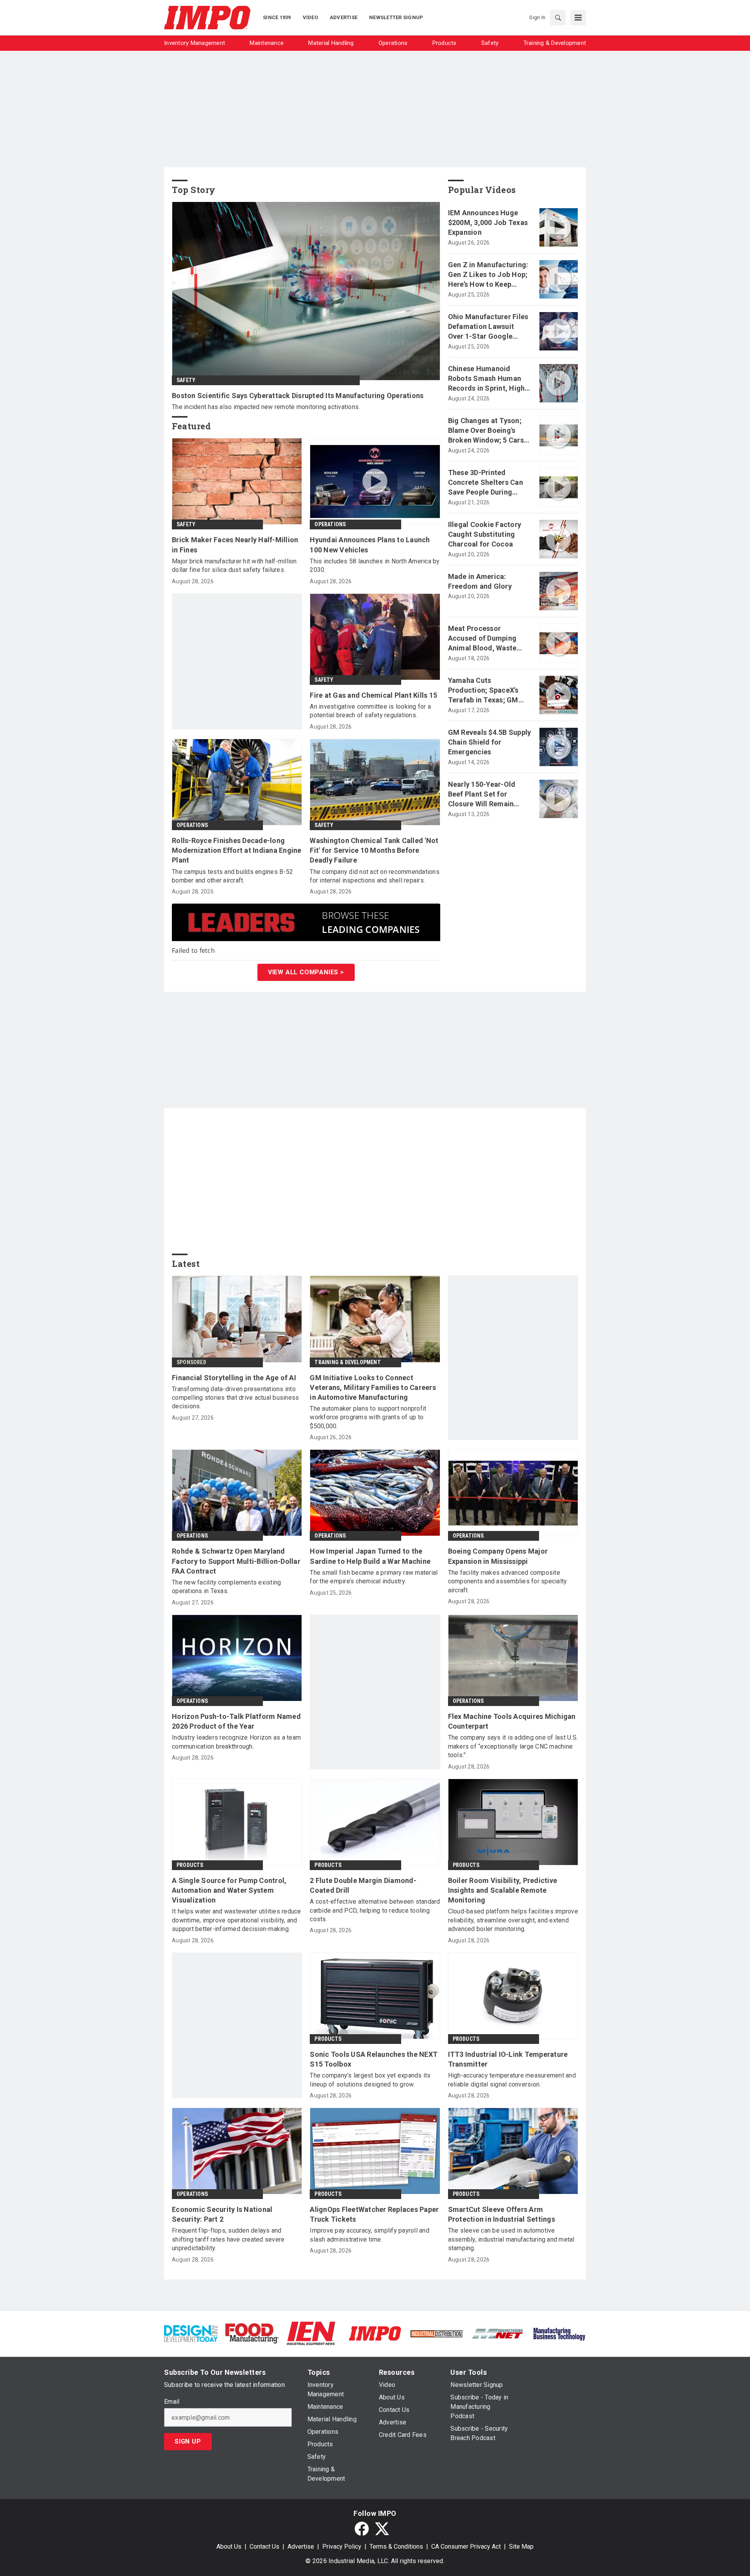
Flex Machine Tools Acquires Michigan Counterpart (512, 1721)
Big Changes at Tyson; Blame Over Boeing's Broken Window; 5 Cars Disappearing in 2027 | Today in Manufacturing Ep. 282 (488, 431)
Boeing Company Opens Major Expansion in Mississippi (498, 1556)
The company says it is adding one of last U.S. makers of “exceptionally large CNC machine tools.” (513, 1746)
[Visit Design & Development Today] (191, 2333)
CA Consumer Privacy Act (466, 2547)
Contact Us (264, 2547)
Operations (330, 524)
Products (190, 1865)
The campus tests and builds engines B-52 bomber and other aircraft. (232, 876)
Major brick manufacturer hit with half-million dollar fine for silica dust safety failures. (234, 565)
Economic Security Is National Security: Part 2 (222, 2214)
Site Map (521, 2547)
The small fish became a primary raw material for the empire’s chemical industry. (374, 1577)
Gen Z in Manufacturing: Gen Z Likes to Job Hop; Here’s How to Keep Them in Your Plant (488, 275)
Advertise (301, 2547)
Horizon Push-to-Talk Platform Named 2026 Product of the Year (236, 1721)
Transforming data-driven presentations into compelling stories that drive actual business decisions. (235, 1398)
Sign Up (188, 2441)
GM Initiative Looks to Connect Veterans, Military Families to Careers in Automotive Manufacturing (373, 1387)
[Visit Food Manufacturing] (252, 2333)
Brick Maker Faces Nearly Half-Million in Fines (235, 545)
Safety (186, 380)
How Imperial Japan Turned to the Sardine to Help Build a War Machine (370, 1556)
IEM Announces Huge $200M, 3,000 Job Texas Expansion (488, 222)
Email (172, 2402)
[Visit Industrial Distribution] (437, 2333)
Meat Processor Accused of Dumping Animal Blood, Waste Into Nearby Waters (482, 639)
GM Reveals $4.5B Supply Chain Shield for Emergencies (490, 742)
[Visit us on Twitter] (382, 2529)
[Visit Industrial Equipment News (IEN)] (311, 2333)
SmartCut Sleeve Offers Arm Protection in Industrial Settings (502, 2214)
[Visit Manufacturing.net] (498, 2333)
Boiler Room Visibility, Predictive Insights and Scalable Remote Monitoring (503, 1890)
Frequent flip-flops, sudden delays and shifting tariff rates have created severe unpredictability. (228, 2239)
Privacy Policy (342, 2547)
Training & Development (347, 1362)
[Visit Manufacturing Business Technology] (559, 2333)
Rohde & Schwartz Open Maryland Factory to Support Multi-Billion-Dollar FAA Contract (236, 1561)
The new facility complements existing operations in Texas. (226, 1587)
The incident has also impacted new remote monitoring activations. (266, 407)
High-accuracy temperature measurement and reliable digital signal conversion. (512, 2080)
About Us (229, 2547)
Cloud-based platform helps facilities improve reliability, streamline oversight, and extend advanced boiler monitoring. (513, 1920)
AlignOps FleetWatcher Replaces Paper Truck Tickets (374, 2214)
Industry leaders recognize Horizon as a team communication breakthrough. (236, 1742)
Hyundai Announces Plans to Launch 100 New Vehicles (370, 545)
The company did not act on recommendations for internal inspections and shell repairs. (375, 876)
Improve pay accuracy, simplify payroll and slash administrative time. (370, 2235)
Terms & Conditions (396, 2547)
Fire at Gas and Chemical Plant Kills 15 (373, 695)
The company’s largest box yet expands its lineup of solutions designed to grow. (370, 2080)
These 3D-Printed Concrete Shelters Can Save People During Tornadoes (486, 483)
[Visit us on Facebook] (362, 2529)
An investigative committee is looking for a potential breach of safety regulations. (370, 711)
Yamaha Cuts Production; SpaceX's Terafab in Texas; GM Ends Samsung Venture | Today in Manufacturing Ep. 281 (488, 691)
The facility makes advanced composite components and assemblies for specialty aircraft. (508, 1581)
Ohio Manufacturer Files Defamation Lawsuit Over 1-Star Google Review (488, 327)
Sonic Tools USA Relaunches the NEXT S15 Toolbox (374, 2059)
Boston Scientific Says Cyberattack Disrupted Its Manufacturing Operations (298, 396)
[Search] (558, 18)
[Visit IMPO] (375, 2333)
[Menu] (578, 18)
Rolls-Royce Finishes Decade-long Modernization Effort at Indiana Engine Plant (237, 850)
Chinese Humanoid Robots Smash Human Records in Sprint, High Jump (487, 379)
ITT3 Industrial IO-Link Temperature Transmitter (508, 2059)
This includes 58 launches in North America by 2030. (375, 565)
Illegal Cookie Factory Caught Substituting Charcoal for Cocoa (485, 534)
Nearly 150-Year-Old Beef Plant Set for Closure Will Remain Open (482, 795)
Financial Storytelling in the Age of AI (234, 1378)
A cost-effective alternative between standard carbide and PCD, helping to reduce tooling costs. (375, 1910)
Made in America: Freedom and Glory (480, 581)
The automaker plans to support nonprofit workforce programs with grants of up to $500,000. (368, 1417)
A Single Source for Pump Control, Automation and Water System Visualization (229, 1890)
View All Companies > (306, 972)
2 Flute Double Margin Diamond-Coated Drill (363, 1885)
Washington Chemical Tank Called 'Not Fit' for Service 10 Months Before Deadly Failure (374, 850)
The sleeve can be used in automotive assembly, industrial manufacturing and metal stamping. (511, 2239)
